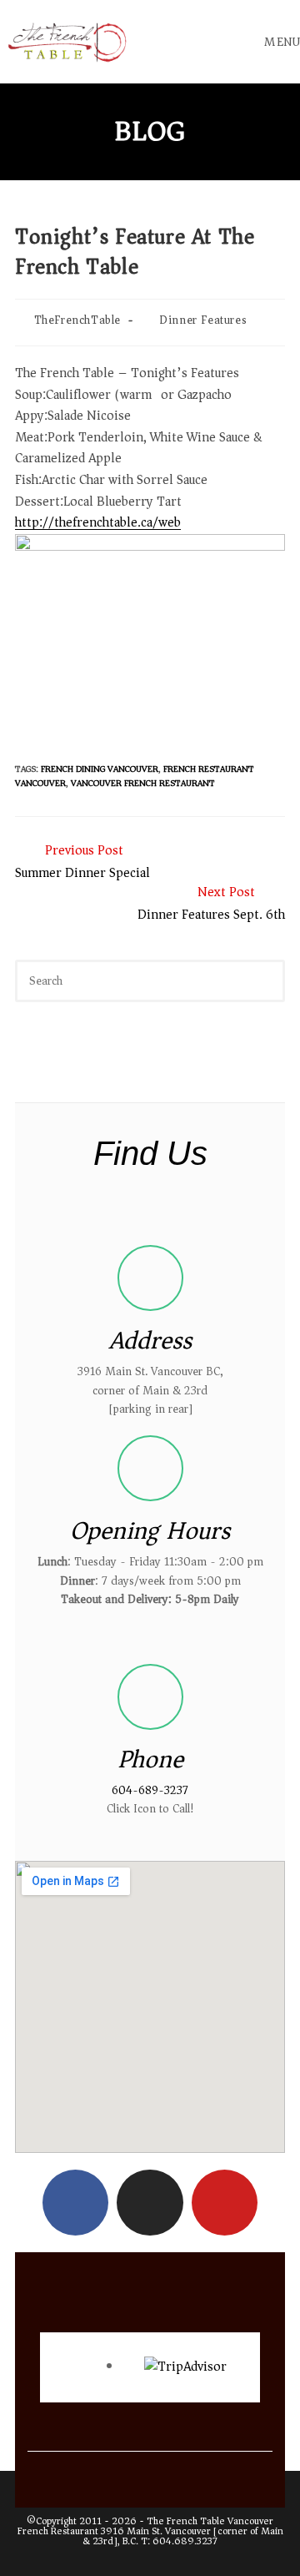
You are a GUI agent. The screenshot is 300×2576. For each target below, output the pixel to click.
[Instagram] (150, 2203)
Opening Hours (150, 1531)
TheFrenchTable (77, 320)
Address (150, 1341)
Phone (150, 1759)
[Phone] (150, 1697)
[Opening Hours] (150, 1468)
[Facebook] (75, 2203)
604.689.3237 (185, 2541)
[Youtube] (225, 2203)
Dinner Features (203, 320)
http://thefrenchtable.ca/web (98, 522)
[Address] (150, 1278)
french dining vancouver (100, 769)
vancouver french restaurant (143, 783)
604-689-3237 (150, 1790)
